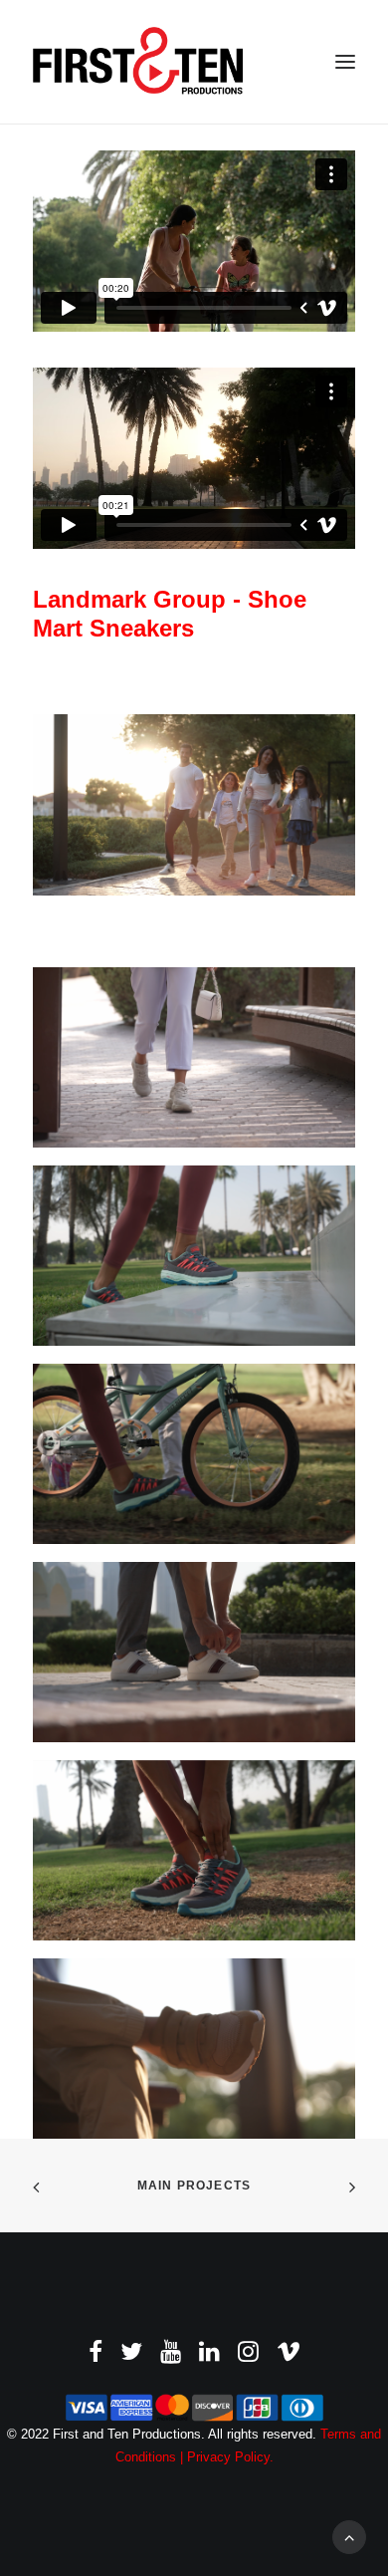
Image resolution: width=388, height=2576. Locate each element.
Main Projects (194, 2186)
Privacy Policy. (230, 2457)
